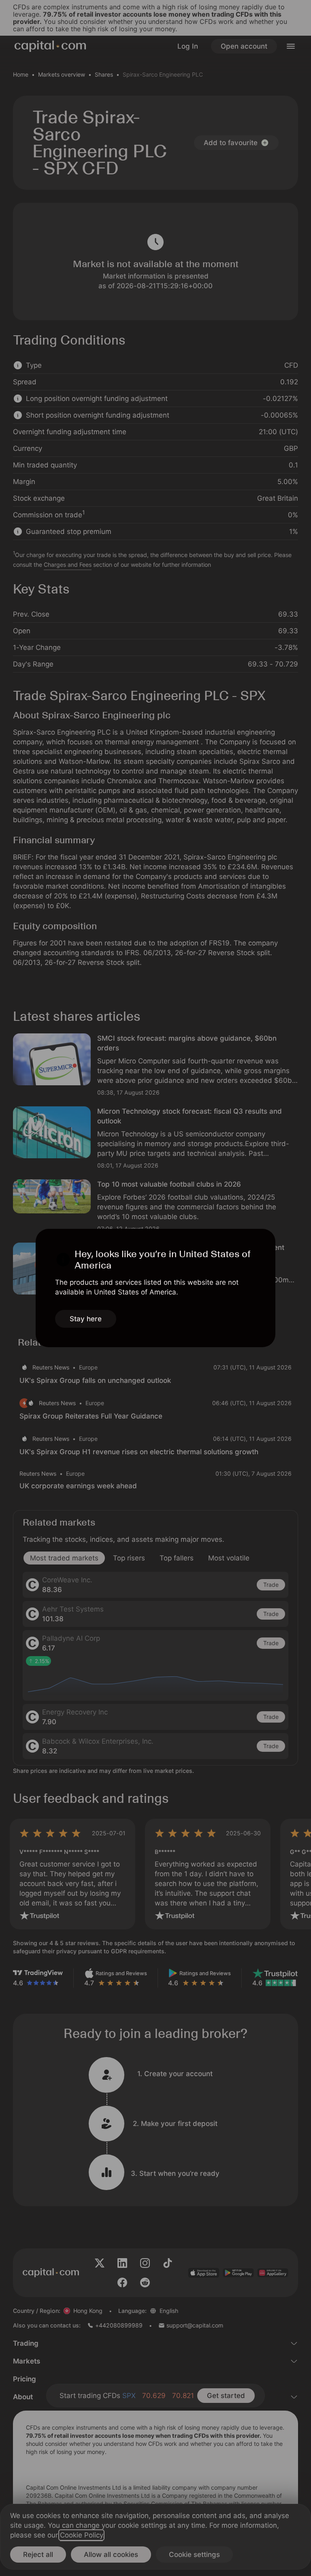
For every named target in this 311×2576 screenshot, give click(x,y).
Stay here (86, 1319)
